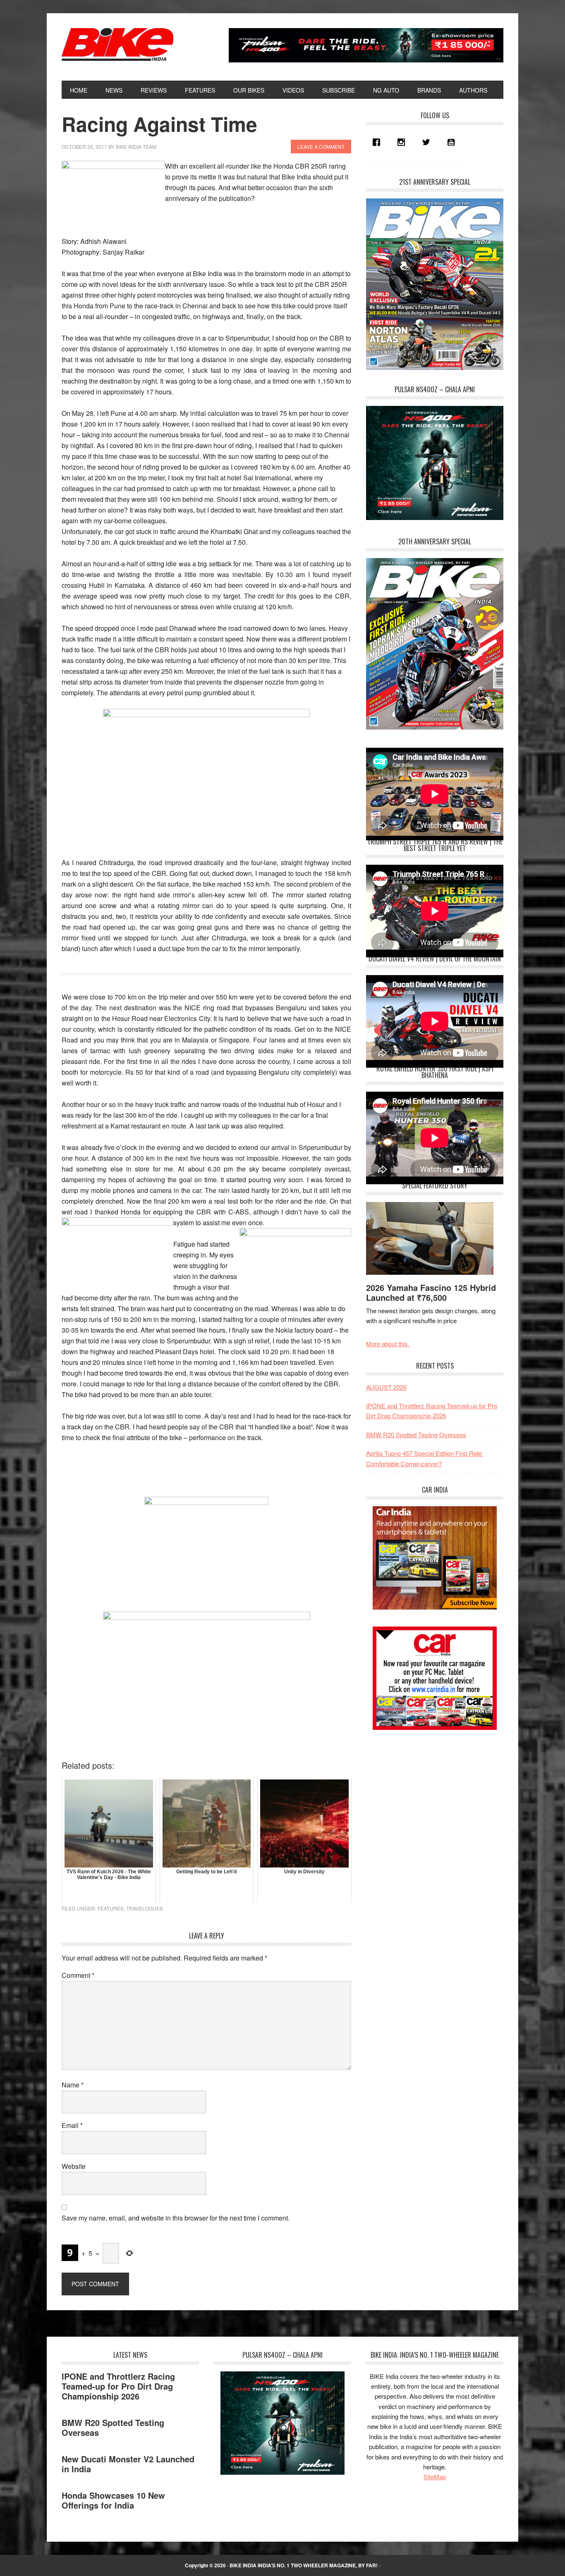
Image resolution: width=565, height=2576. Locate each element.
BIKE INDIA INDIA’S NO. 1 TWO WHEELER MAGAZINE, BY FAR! (304, 2565)
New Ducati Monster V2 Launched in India (128, 2464)
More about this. (388, 1344)
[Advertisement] (428, 1798)
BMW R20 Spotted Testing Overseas (416, 1435)
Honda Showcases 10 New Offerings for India (113, 2500)
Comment (78, 1975)
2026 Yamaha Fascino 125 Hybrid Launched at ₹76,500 (431, 1292)
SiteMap (435, 2477)
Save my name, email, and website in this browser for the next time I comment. (176, 2218)
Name (73, 2085)
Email (72, 2125)
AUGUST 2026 (386, 1387)
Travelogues (145, 1908)
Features (111, 1908)
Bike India (117, 45)
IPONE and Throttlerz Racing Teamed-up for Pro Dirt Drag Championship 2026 (118, 2386)
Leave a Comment (321, 147)
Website (74, 2166)
